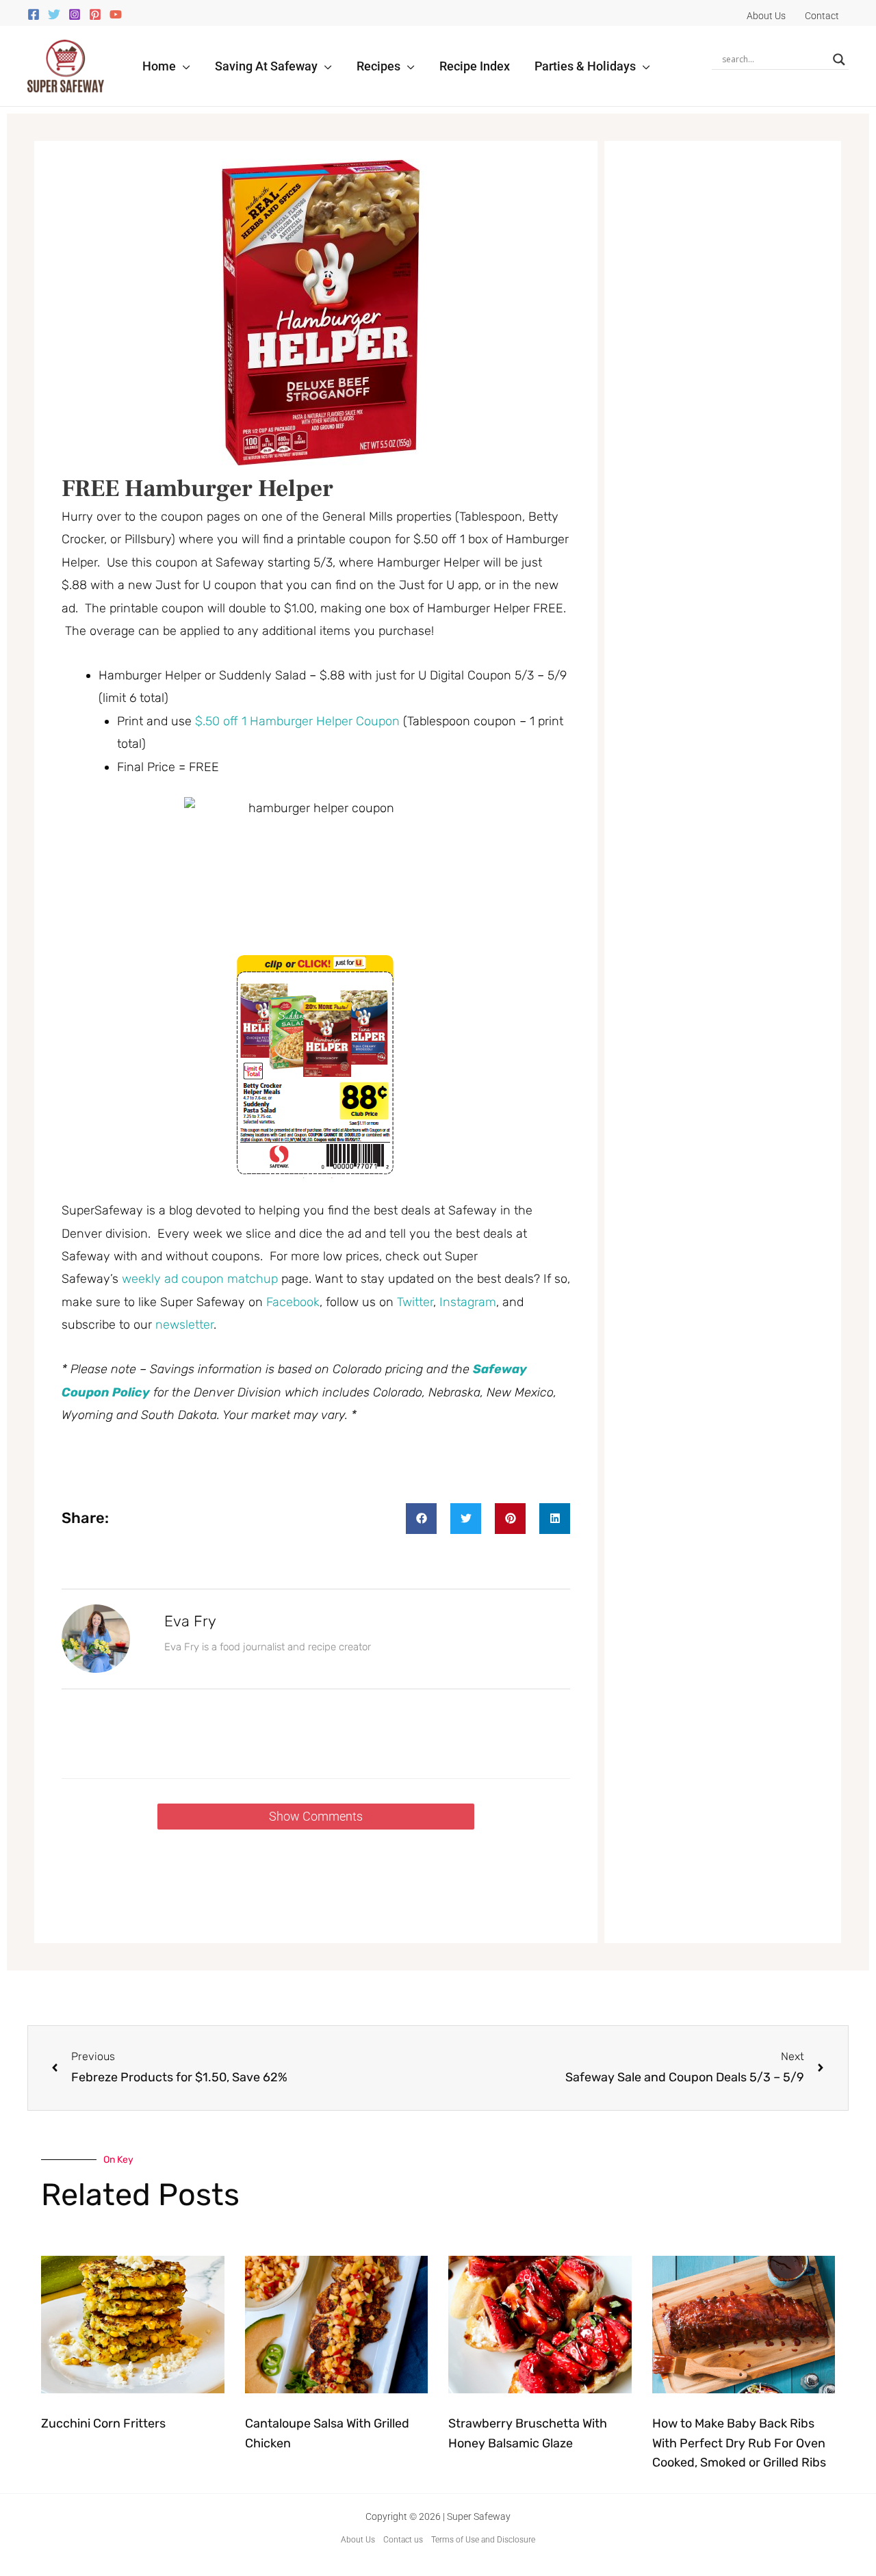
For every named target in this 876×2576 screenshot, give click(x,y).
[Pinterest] (95, 14)
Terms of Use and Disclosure (483, 2540)
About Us (358, 2540)
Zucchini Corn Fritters (103, 2423)
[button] (183, 66)
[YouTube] (116, 14)
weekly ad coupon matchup (200, 1279)
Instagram (468, 1302)
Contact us (403, 2540)
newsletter (184, 1325)
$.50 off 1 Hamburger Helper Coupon (297, 721)
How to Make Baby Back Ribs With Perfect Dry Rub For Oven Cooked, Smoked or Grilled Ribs (739, 2443)
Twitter (415, 1302)
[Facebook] (34, 14)
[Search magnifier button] (839, 60)
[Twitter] (54, 14)
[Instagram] (75, 14)
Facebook (293, 1302)
